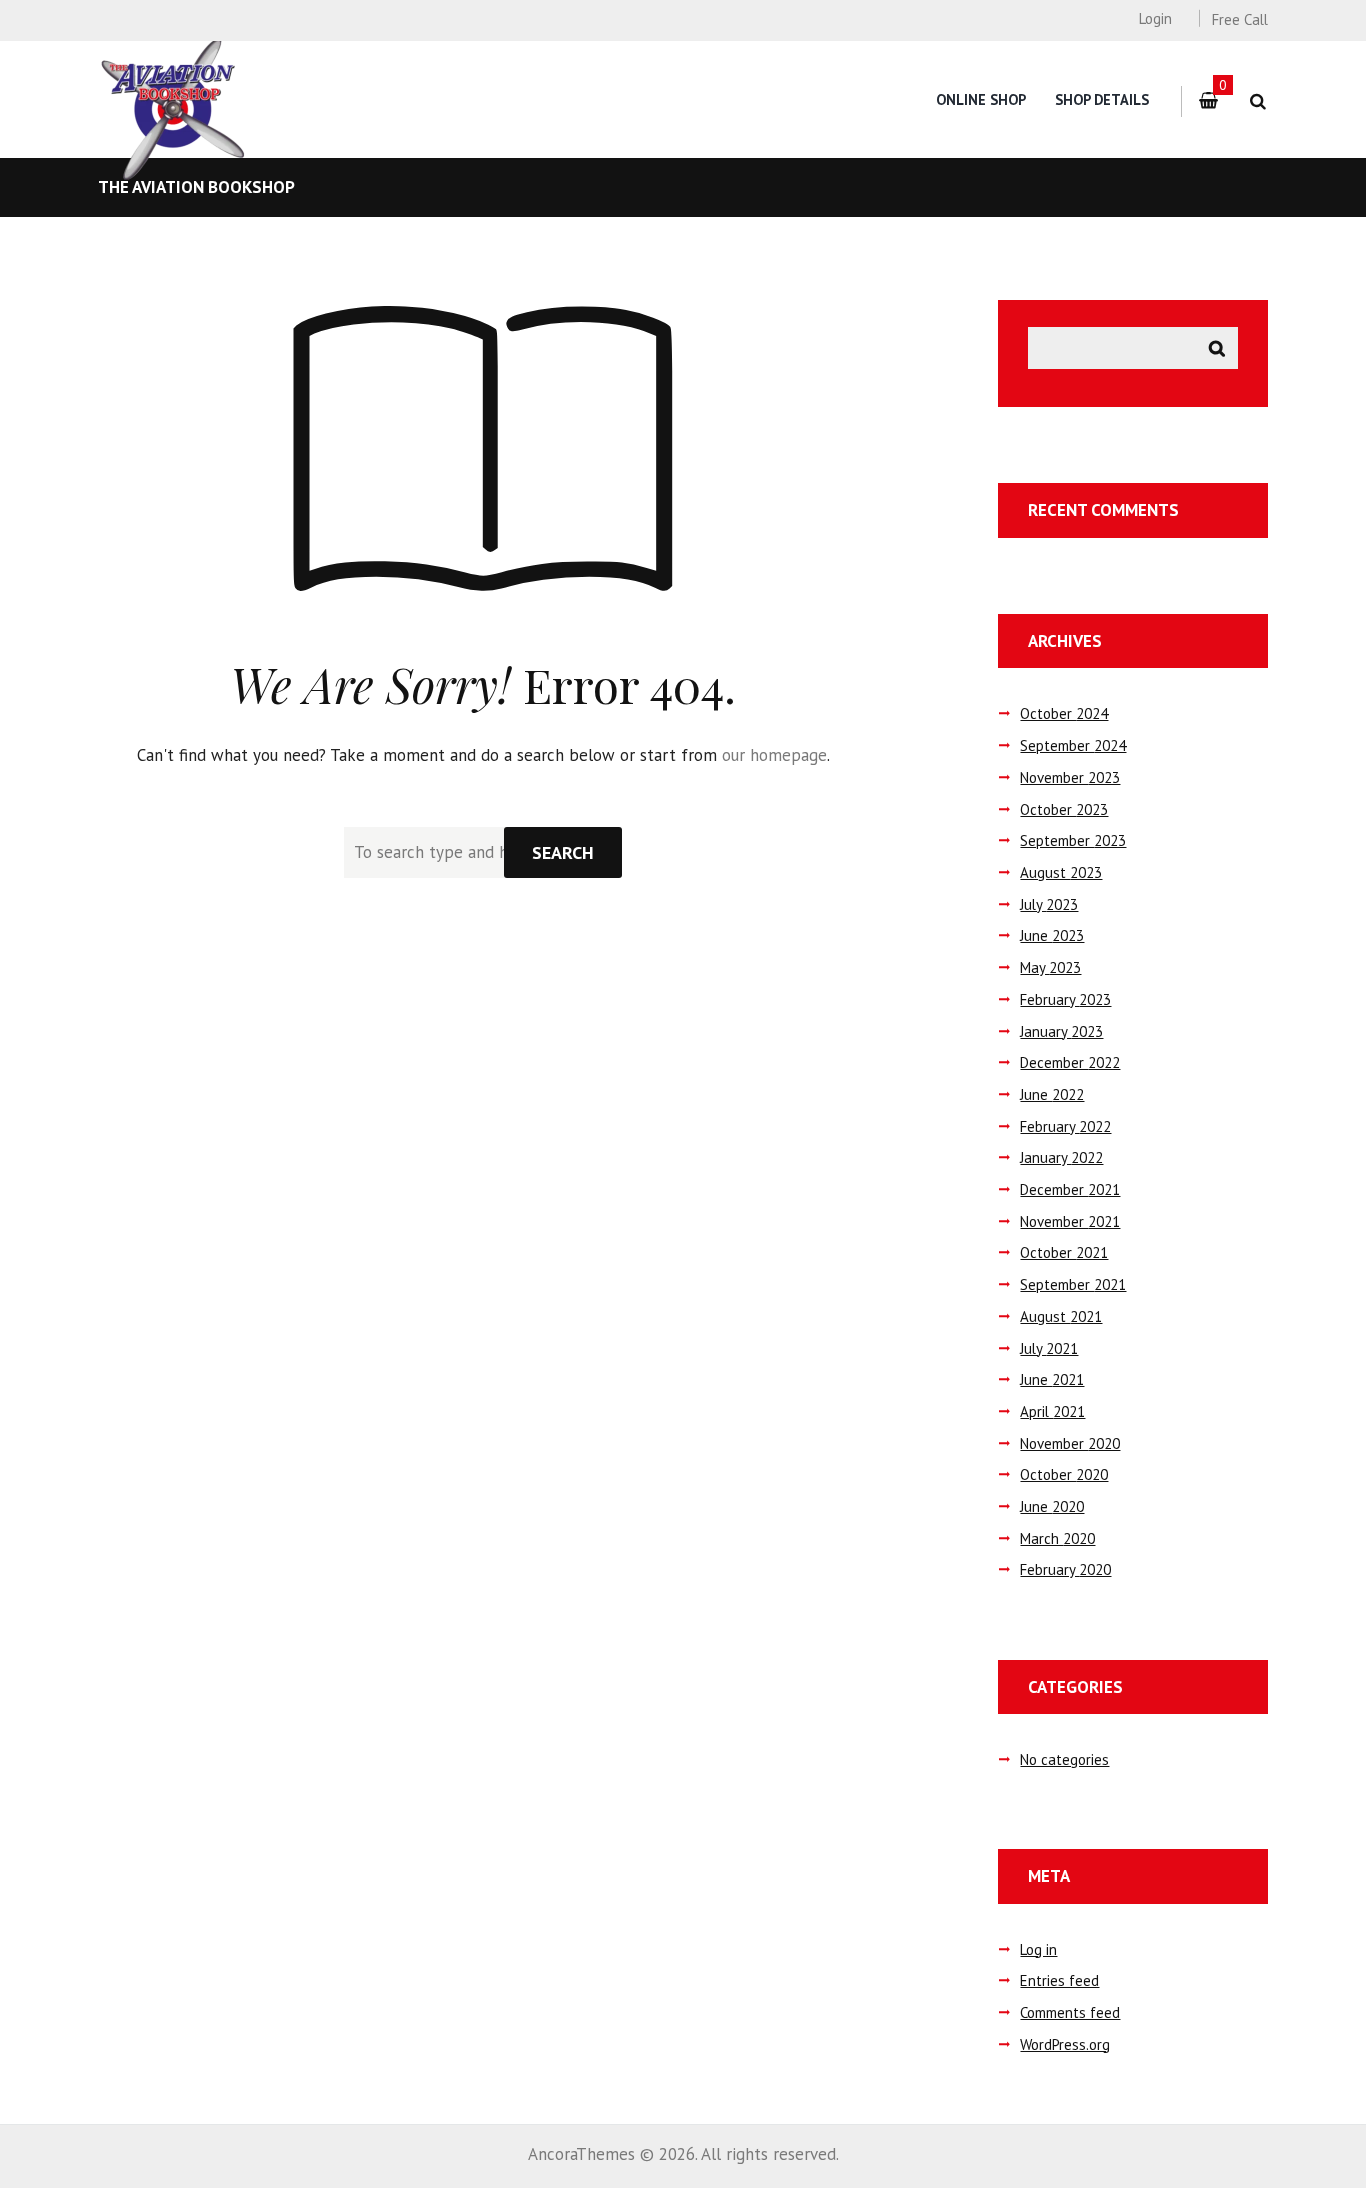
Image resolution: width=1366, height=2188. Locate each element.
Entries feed (1059, 1980)
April (1052, 1411)
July (1049, 904)
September (1073, 745)
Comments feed (1070, 2012)
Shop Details (1102, 99)
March (1057, 1538)
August (1061, 872)
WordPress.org (1065, 2044)
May (1050, 967)
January (1061, 1031)
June (1052, 935)
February (1065, 999)
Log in (1038, 1949)
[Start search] (563, 852)
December (1070, 1062)
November (1070, 777)
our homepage (774, 755)
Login (1155, 18)
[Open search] (1257, 101)
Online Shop (981, 99)
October (1064, 713)
